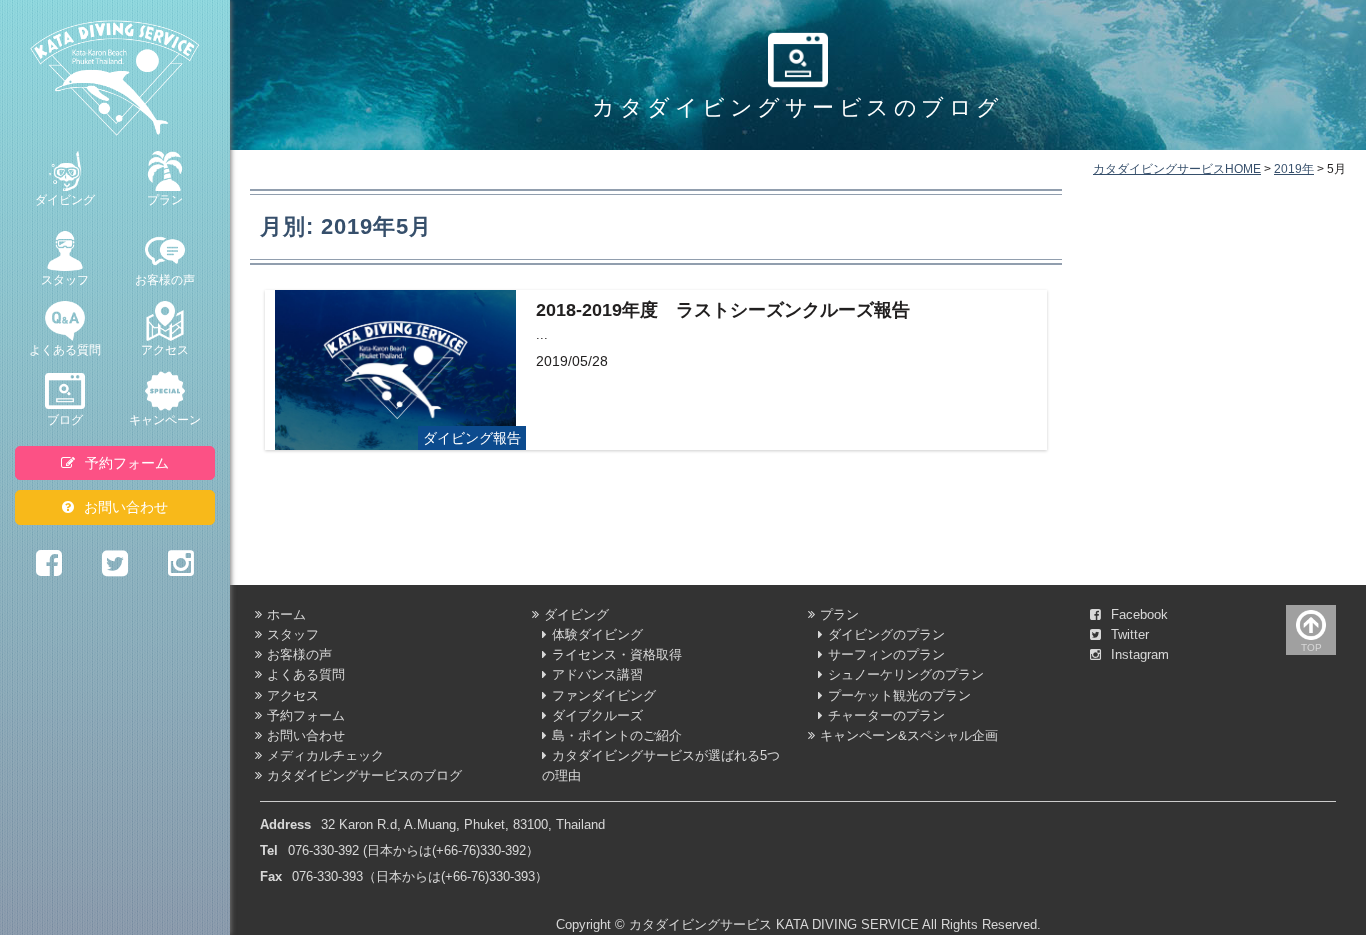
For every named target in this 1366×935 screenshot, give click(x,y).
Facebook (1139, 615)
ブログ (65, 420)
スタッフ (65, 280)
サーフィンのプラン (886, 655)
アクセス (165, 350)
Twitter (1130, 635)
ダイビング (65, 200)
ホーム (286, 615)
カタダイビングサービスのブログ (364, 776)
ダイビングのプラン (886, 635)
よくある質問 (65, 350)
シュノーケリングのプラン (906, 675)
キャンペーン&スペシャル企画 (909, 736)
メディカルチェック (325, 756)
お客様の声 (165, 280)
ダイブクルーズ (597, 716)
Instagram (1140, 655)
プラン (165, 200)
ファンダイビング (604, 696)
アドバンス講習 (597, 675)
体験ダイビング (597, 635)
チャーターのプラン (886, 716)
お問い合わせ (126, 507)
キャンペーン (165, 420)
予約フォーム (127, 463)
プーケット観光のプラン (899, 696)
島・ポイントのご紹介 (617, 736)
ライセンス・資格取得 (617, 655)
